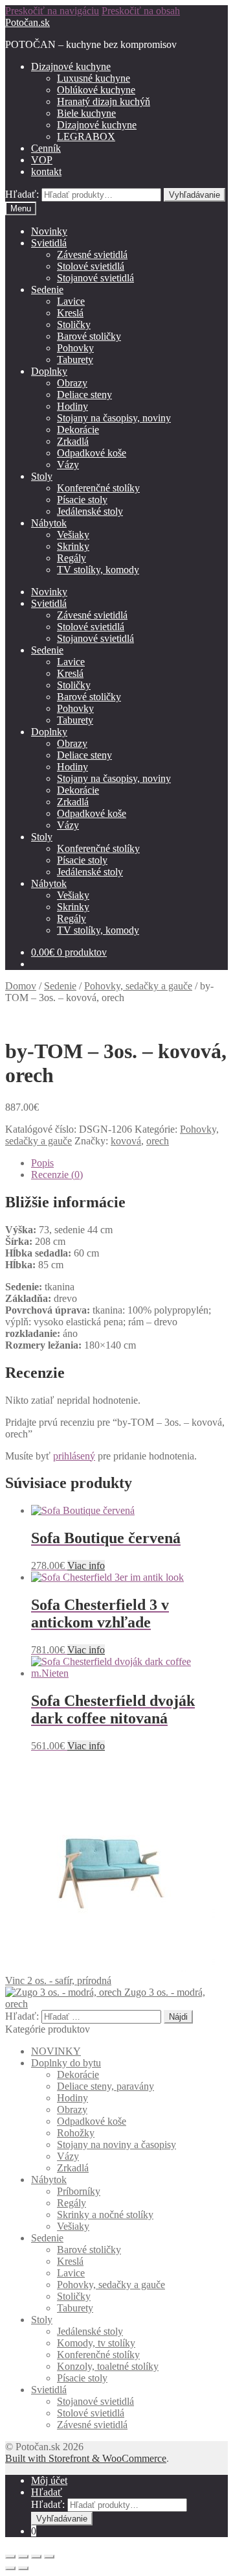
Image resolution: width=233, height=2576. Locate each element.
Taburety (75, 360)
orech (158, 1141)
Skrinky (73, 546)
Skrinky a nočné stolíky (105, 2215)
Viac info (86, 1566)
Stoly (42, 476)
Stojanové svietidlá (95, 278)
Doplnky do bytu (66, 2063)
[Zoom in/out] (49, 2557)
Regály (72, 558)
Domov (21, 986)
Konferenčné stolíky (98, 488)
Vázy (68, 465)
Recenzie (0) (57, 1175)
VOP (42, 160)
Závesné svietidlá (92, 254)
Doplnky (49, 371)
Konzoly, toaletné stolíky (108, 2366)
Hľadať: (22, 194)
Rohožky (76, 2133)
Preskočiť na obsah (141, 11)
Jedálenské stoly (90, 511)
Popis (42, 1163)
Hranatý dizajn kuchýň (104, 101)
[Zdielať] (23, 2557)
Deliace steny (84, 395)
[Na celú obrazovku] (36, 2557)
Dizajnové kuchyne (71, 66)
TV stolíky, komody (98, 570)
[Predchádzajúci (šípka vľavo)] (10, 2568)
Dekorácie (78, 430)
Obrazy (72, 383)
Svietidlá (49, 243)
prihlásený (74, 1456)
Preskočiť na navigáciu (52, 11)
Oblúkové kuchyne (96, 90)
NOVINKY (56, 2051)
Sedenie (47, 290)
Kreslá (70, 313)
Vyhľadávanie (194, 195)
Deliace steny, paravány (105, 2086)
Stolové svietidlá (91, 266)
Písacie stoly (82, 500)
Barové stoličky (89, 336)
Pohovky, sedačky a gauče (138, 986)
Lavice (71, 301)
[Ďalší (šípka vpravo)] (23, 2568)
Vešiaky (73, 535)
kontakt (46, 171)
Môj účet (49, 2480)
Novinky (49, 231)
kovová (126, 1141)
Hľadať (47, 2492)
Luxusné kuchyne (94, 78)
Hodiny (72, 406)
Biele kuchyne (86, 113)
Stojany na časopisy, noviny (114, 418)
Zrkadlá (73, 441)
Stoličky (74, 325)
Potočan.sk (28, 22)
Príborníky (79, 2191)
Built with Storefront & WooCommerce (86, 2458)
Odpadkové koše (92, 453)
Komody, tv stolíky (96, 2343)
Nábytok (49, 523)
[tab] (129, 1163)
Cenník (46, 148)
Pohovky (75, 348)
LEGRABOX (86, 136)
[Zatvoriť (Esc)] (10, 2557)
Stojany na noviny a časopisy (116, 2145)
